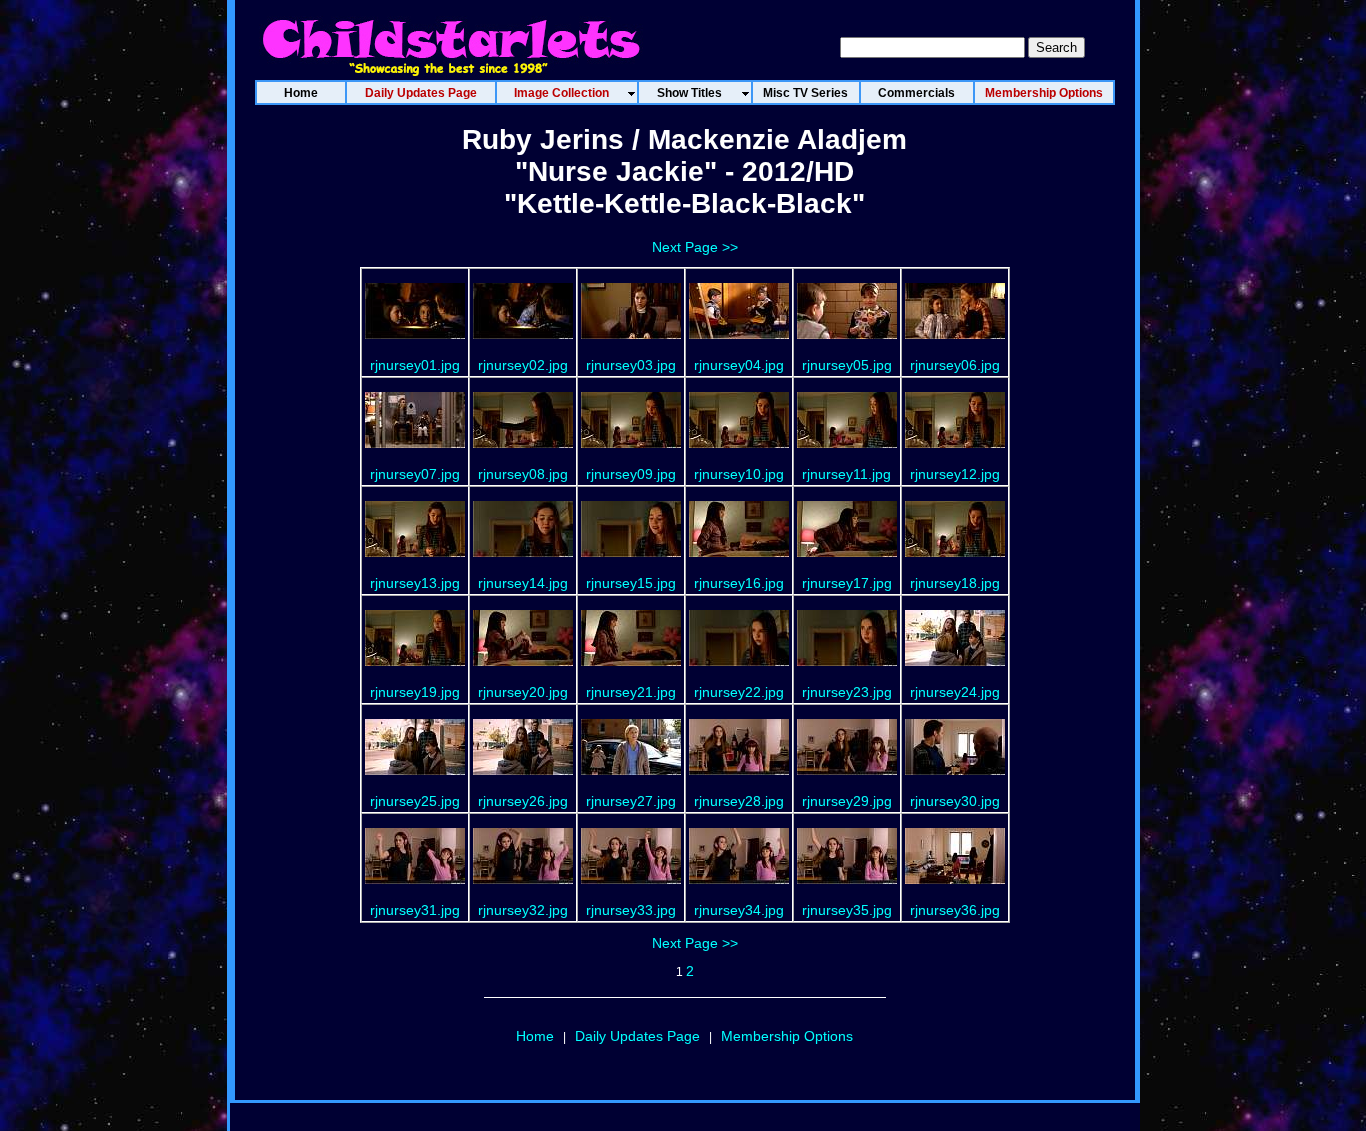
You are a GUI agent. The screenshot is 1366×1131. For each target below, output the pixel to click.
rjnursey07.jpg (415, 474)
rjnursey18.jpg (955, 583)
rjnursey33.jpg (631, 910)
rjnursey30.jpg (955, 801)
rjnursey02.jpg (523, 365)
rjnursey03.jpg (631, 365)
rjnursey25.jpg (415, 801)
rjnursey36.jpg (955, 910)
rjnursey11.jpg (846, 474)
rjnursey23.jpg (847, 692)
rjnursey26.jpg (523, 801)
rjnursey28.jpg (739, 801)
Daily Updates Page (637, 1036)
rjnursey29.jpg (847, 801)
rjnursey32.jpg (523, 910)
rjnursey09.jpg (631, 474)
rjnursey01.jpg (415, 365)
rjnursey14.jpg (523, 583)
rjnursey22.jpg (739, 692)
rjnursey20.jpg (523, 692)
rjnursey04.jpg (739, 365)
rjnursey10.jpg (739, 474)
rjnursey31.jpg (415, 910)
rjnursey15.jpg (631, 583)
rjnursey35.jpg (847, 910)
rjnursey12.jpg (955, 474)
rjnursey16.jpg (739, 583)
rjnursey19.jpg (415, 692)
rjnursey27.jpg (631, 801)
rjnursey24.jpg (955, 692)
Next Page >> (695, 247)
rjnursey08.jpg (523, 474)
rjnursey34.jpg (739, 910)
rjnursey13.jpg (415, 583)
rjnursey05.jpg (847, 365)
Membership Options (787, 1036)
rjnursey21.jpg (631, 692)
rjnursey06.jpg (955, 365)
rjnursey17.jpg (847, 583)
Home (535, 1036)
